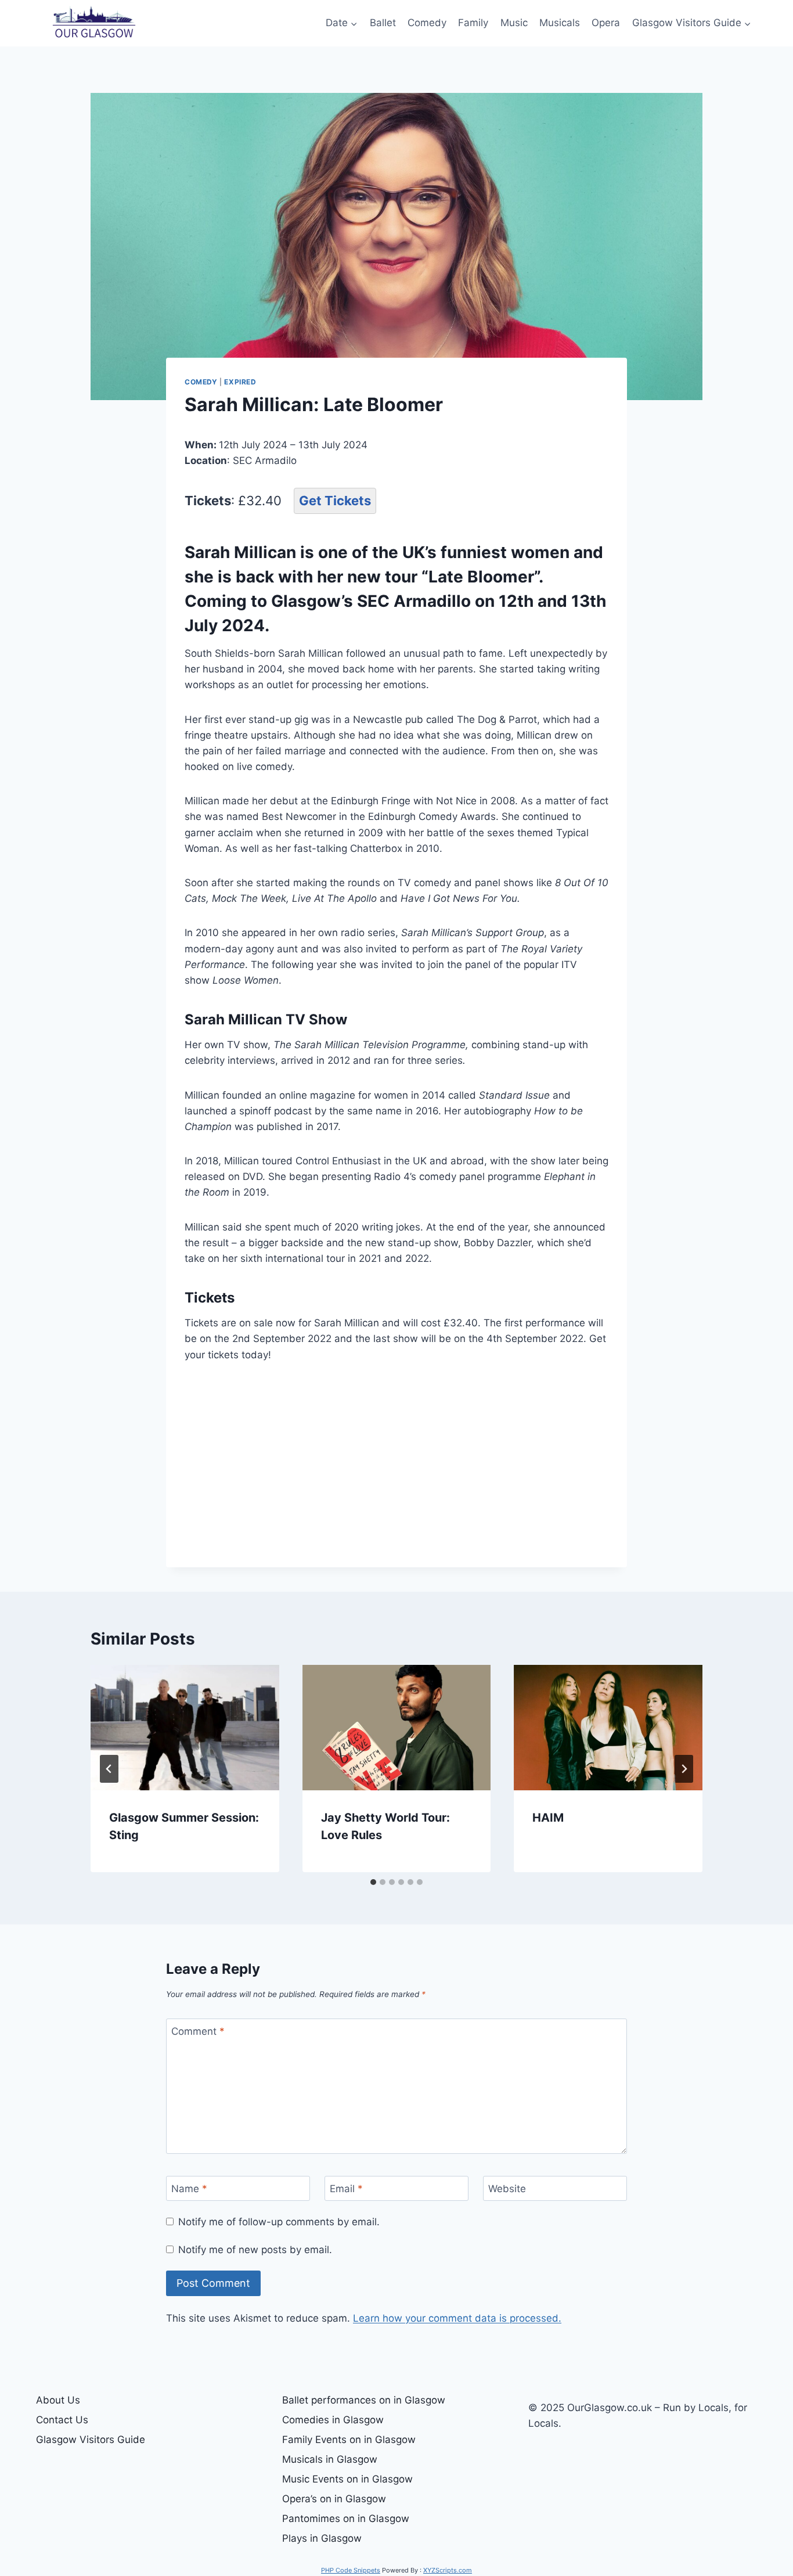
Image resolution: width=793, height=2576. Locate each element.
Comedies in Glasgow (333, 2420)
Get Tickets (335, 501)
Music (514, 23)
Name (189, 2189)
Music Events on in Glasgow (347, 2479)
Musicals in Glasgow (330, 2459)
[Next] (684, 1769)
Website (507, 2189)
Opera (606, 23)
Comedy (427, 23)
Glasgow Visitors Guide (91, 2440)
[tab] (373, 1882)
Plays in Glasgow (322, 2538)
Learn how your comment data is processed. (457, 2318)
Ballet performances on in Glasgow (364, 2400)
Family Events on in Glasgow (349, 2440)
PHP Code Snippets (351, 2570)
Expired (240, 382)
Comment (198, 2031)
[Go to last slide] (109, 1769)
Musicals (560, 23)
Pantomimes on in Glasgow (346, 2519)
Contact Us (62, 2420)
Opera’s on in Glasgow (334, 2499)
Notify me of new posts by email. (255, 2250)
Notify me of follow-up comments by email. (279, 2222)
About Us (58, 2400)
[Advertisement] (396, 1463)
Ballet (383, 23)
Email (346, 2189)
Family (473, 23)
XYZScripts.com (448, 2570)
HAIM (548, 1818)
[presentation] (185, 1728)
